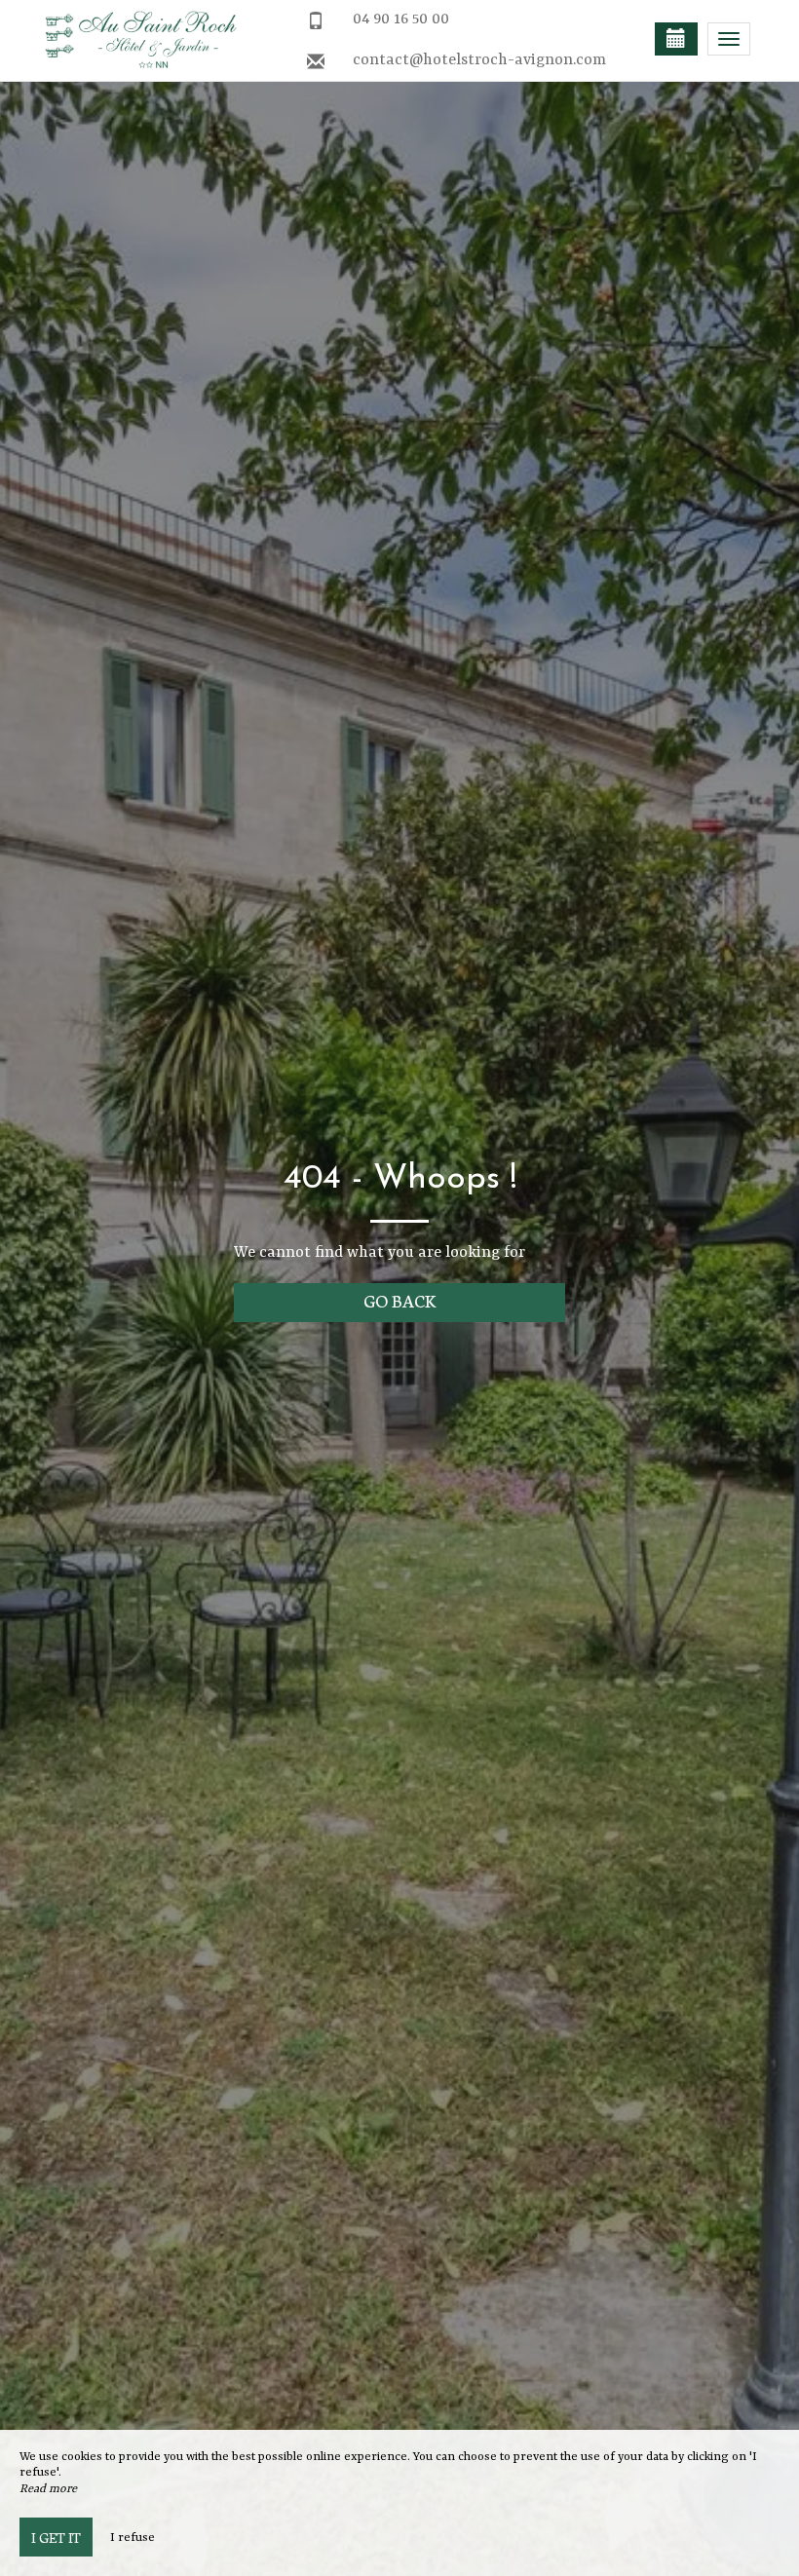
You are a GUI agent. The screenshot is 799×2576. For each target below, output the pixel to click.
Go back (400, 1300)
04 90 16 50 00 (401, 19)
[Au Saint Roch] (132, 39)
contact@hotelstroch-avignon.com (479, 60)
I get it (56, 2537)
